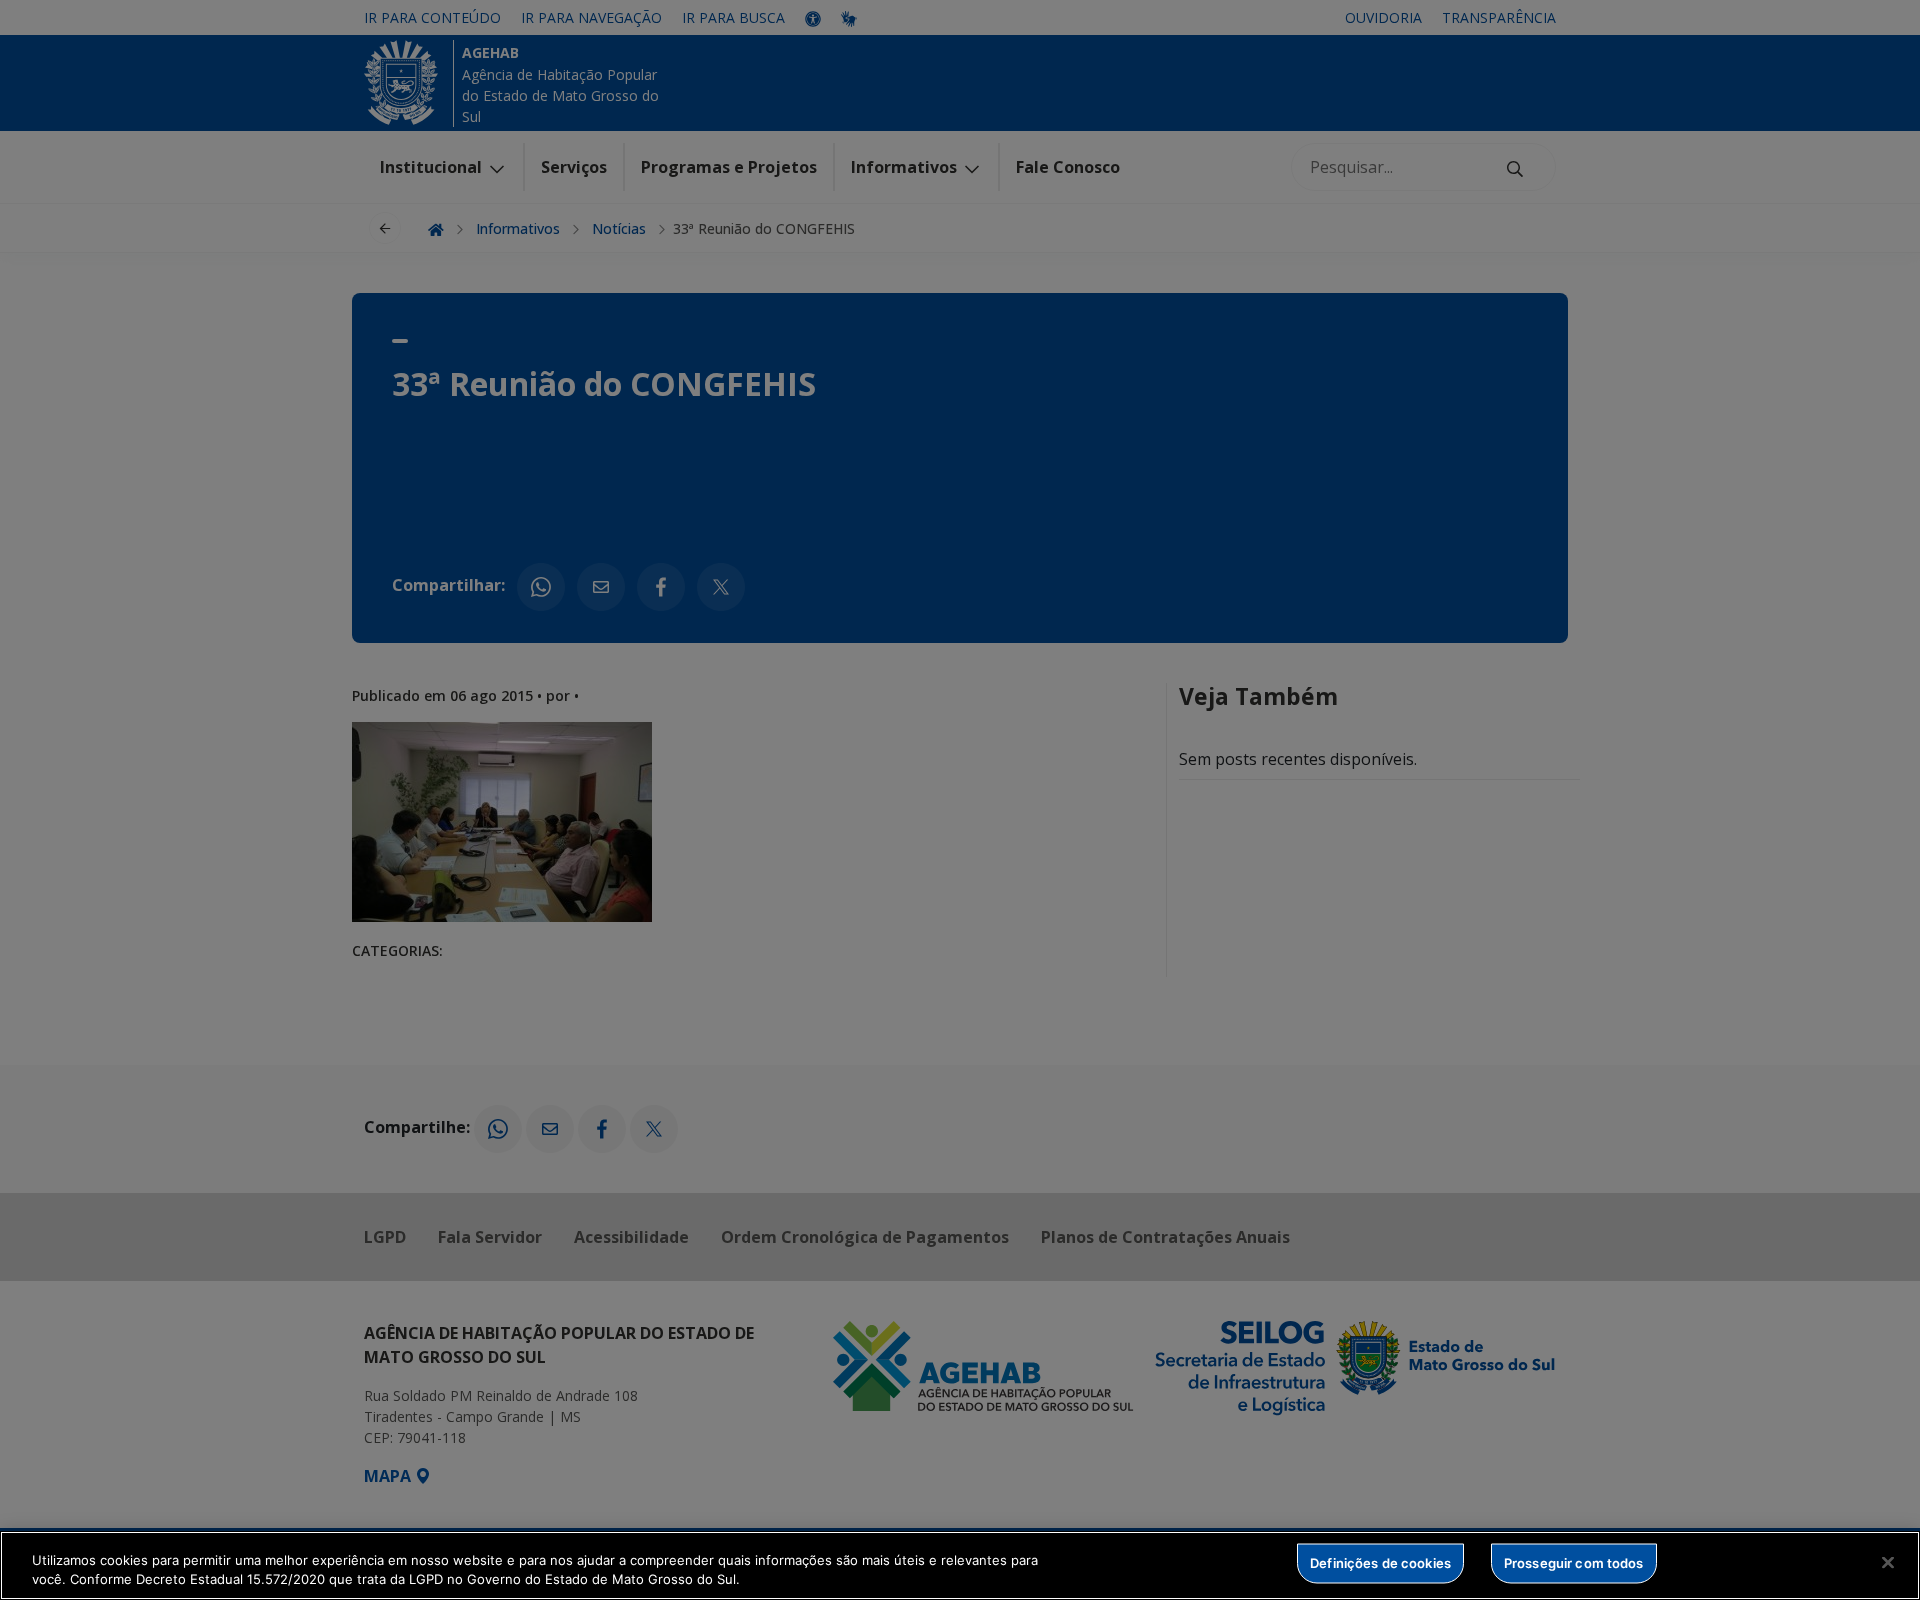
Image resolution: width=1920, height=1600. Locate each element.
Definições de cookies (1380, 1563)
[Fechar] (1888, 1563)
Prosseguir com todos (1574, 1563)
